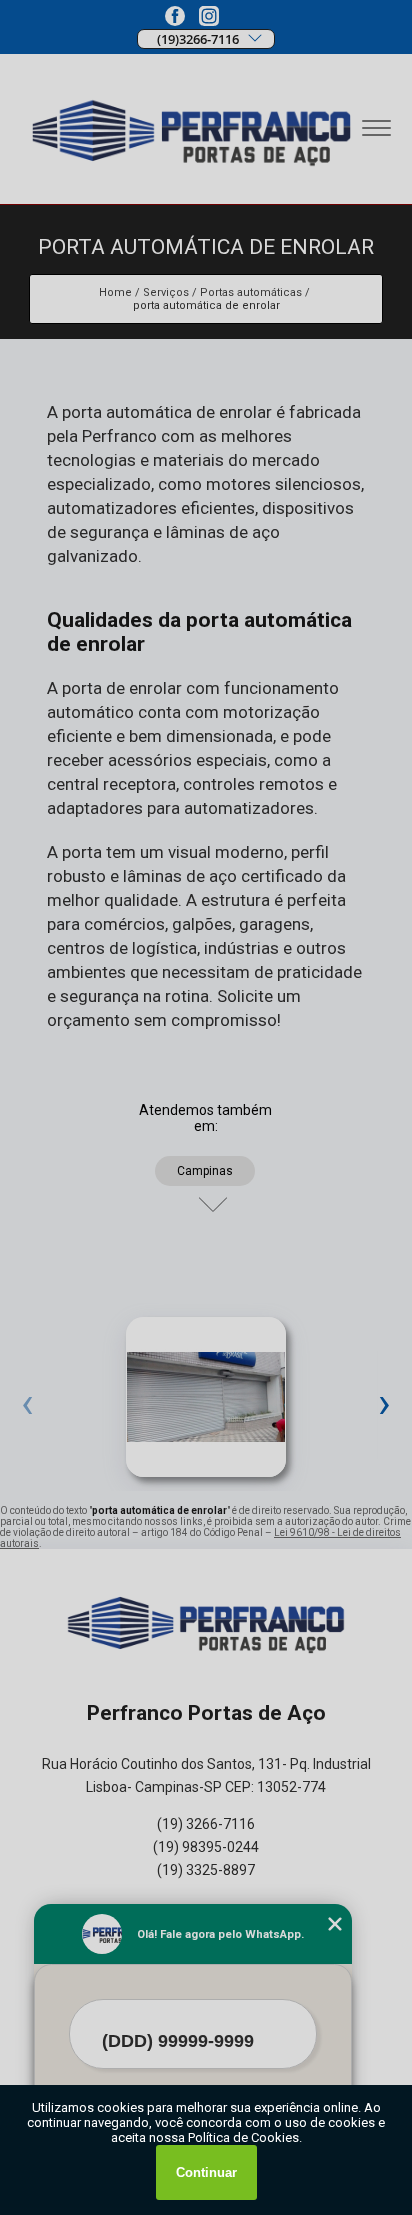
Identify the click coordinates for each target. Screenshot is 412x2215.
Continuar (206, 2172)
